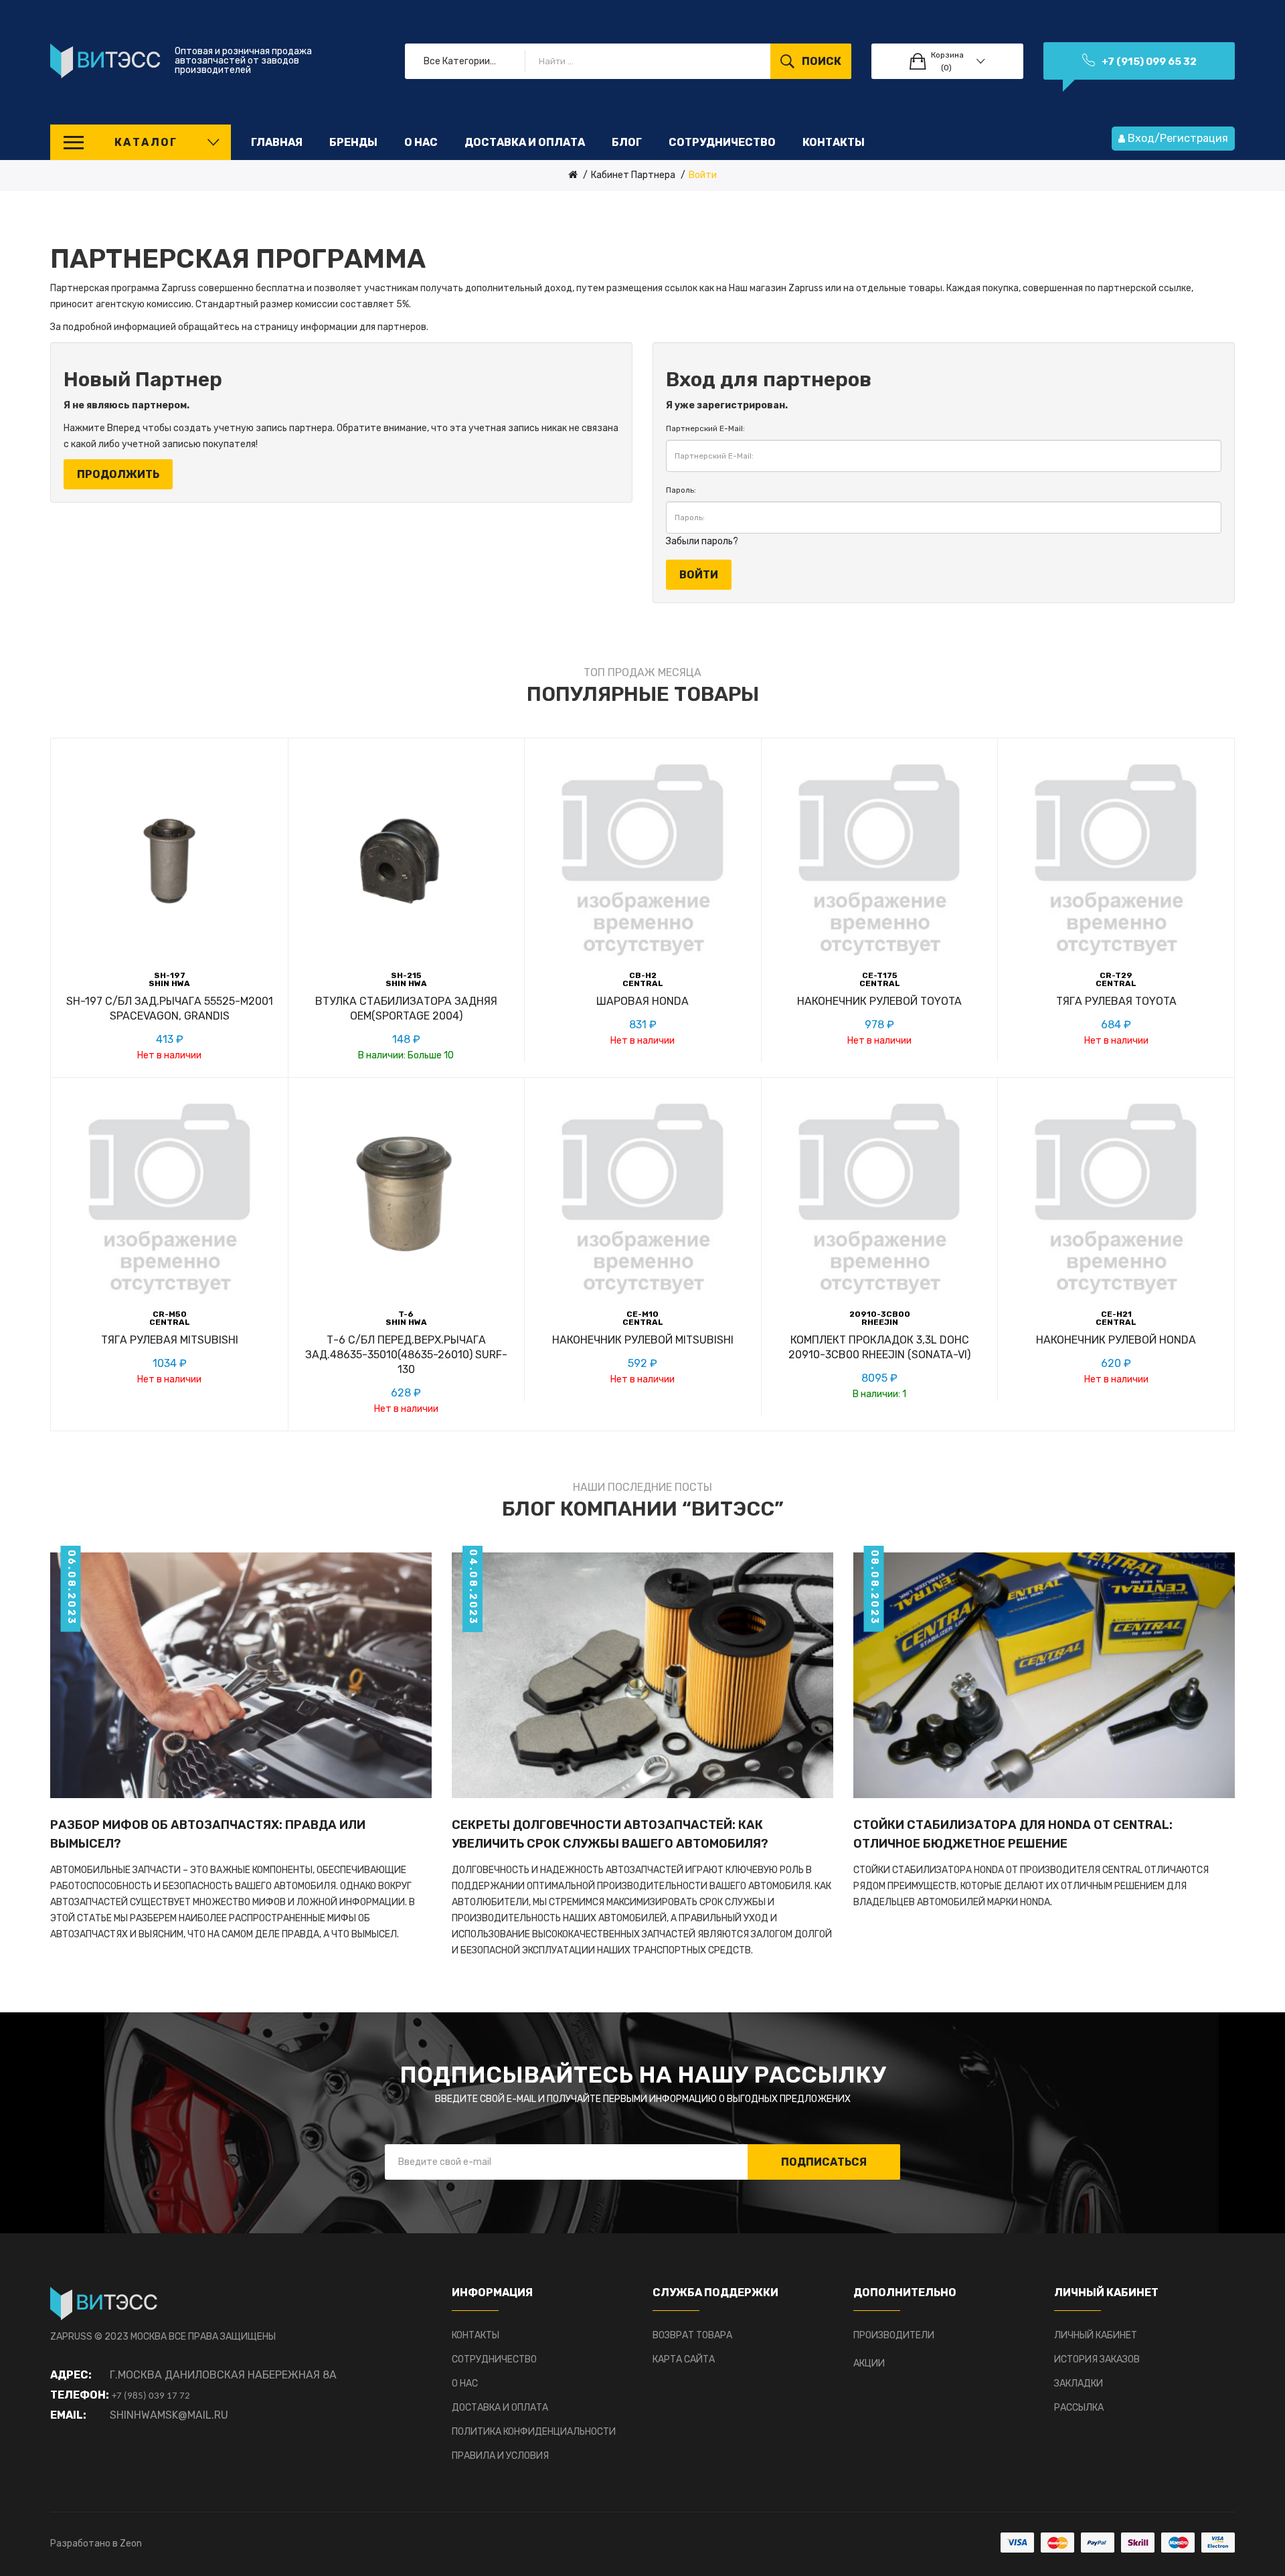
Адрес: (71, 2375)
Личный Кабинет (1096, 2335)
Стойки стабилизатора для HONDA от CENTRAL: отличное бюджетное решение (1013, 1834)
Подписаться (824, 2162)
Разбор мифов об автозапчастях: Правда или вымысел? (208, 1834)
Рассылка (1079, 2408)
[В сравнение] (170, 1021)
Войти (703, 175)
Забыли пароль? (702, 541)
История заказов (1097, 2359)
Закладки (1079, 2384)
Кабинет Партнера (633, 175)
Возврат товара (692, 2335)
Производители (894, 2335)
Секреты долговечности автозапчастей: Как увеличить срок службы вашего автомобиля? (610, 1834)
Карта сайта (684, 2359)
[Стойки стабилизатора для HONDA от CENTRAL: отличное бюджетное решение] (1044, 1675)
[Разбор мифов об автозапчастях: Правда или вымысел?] (241, 1675)
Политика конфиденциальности (534, 2432)
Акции (869, 2363)
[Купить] (347, 1021)
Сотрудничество (494, 2359)
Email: (68, 2415)
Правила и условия (500, 2456)
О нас (465, 2384)
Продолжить (118, 474)
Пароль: (681, 490)
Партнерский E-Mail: (705, 428)
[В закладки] (130, 1021)
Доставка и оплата (500, 2408)
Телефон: (80, 2395)
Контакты (476, 2335)
